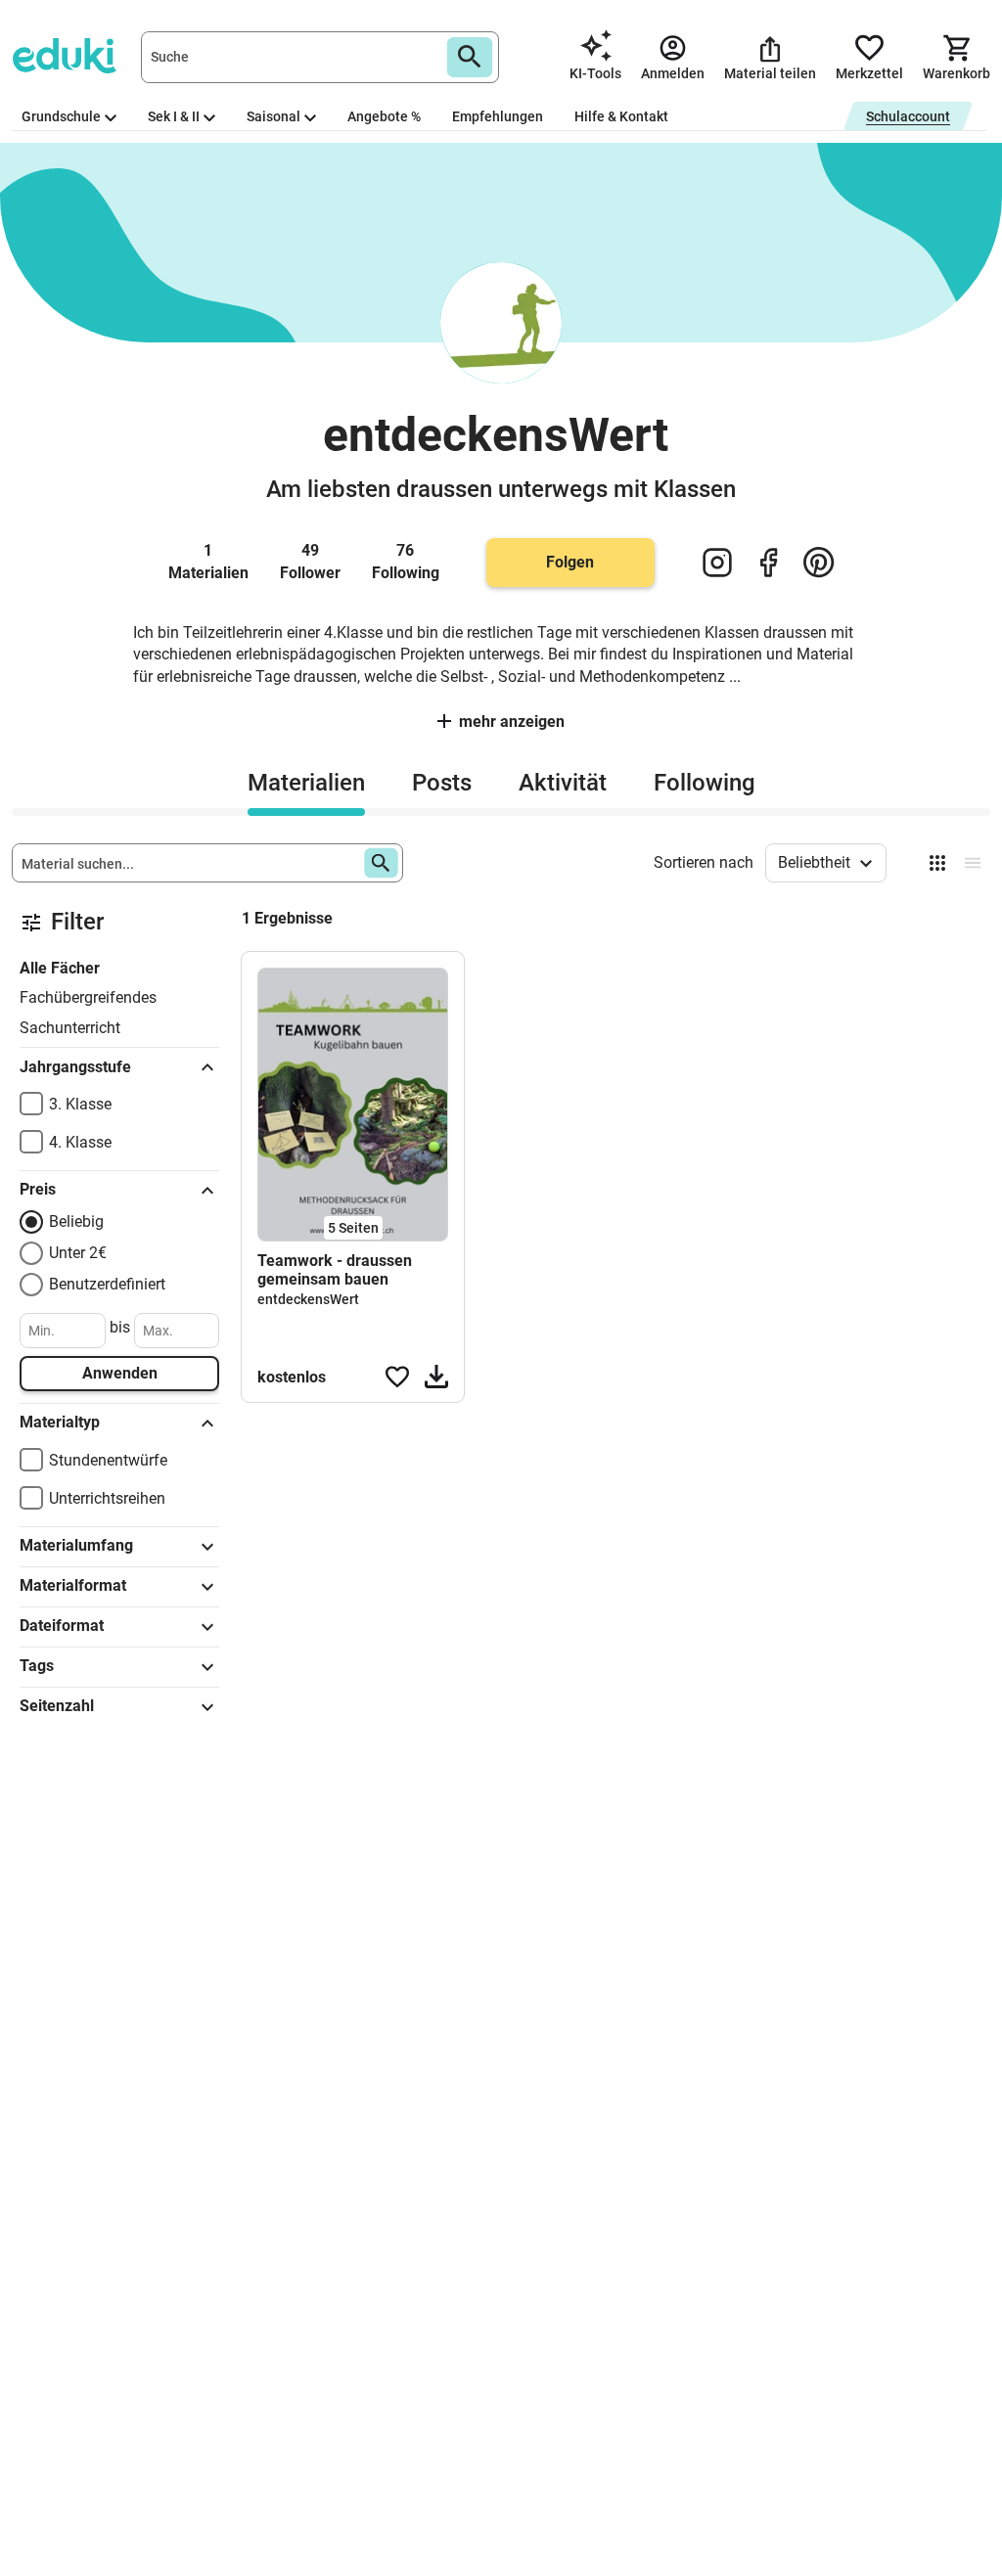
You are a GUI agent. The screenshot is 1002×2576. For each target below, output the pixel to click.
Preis (38, 1189)
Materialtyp (60, 1422)
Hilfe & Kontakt (621, 116)
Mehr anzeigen (512, 722)
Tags (37, 1666)
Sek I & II (174, 116)
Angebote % (384, 116)
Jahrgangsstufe (75, 1067)
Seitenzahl (57, 1706)
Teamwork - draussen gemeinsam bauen (335, 1270)
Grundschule (61, 116)
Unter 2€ (78, 1253)
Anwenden (120, 1373)
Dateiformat (62, 1626)
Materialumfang (76, 1545)
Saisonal (273, 116)
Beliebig (76, 1221)
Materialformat (73, 1585)
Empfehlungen (498, 116)
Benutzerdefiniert (107, 1284)
